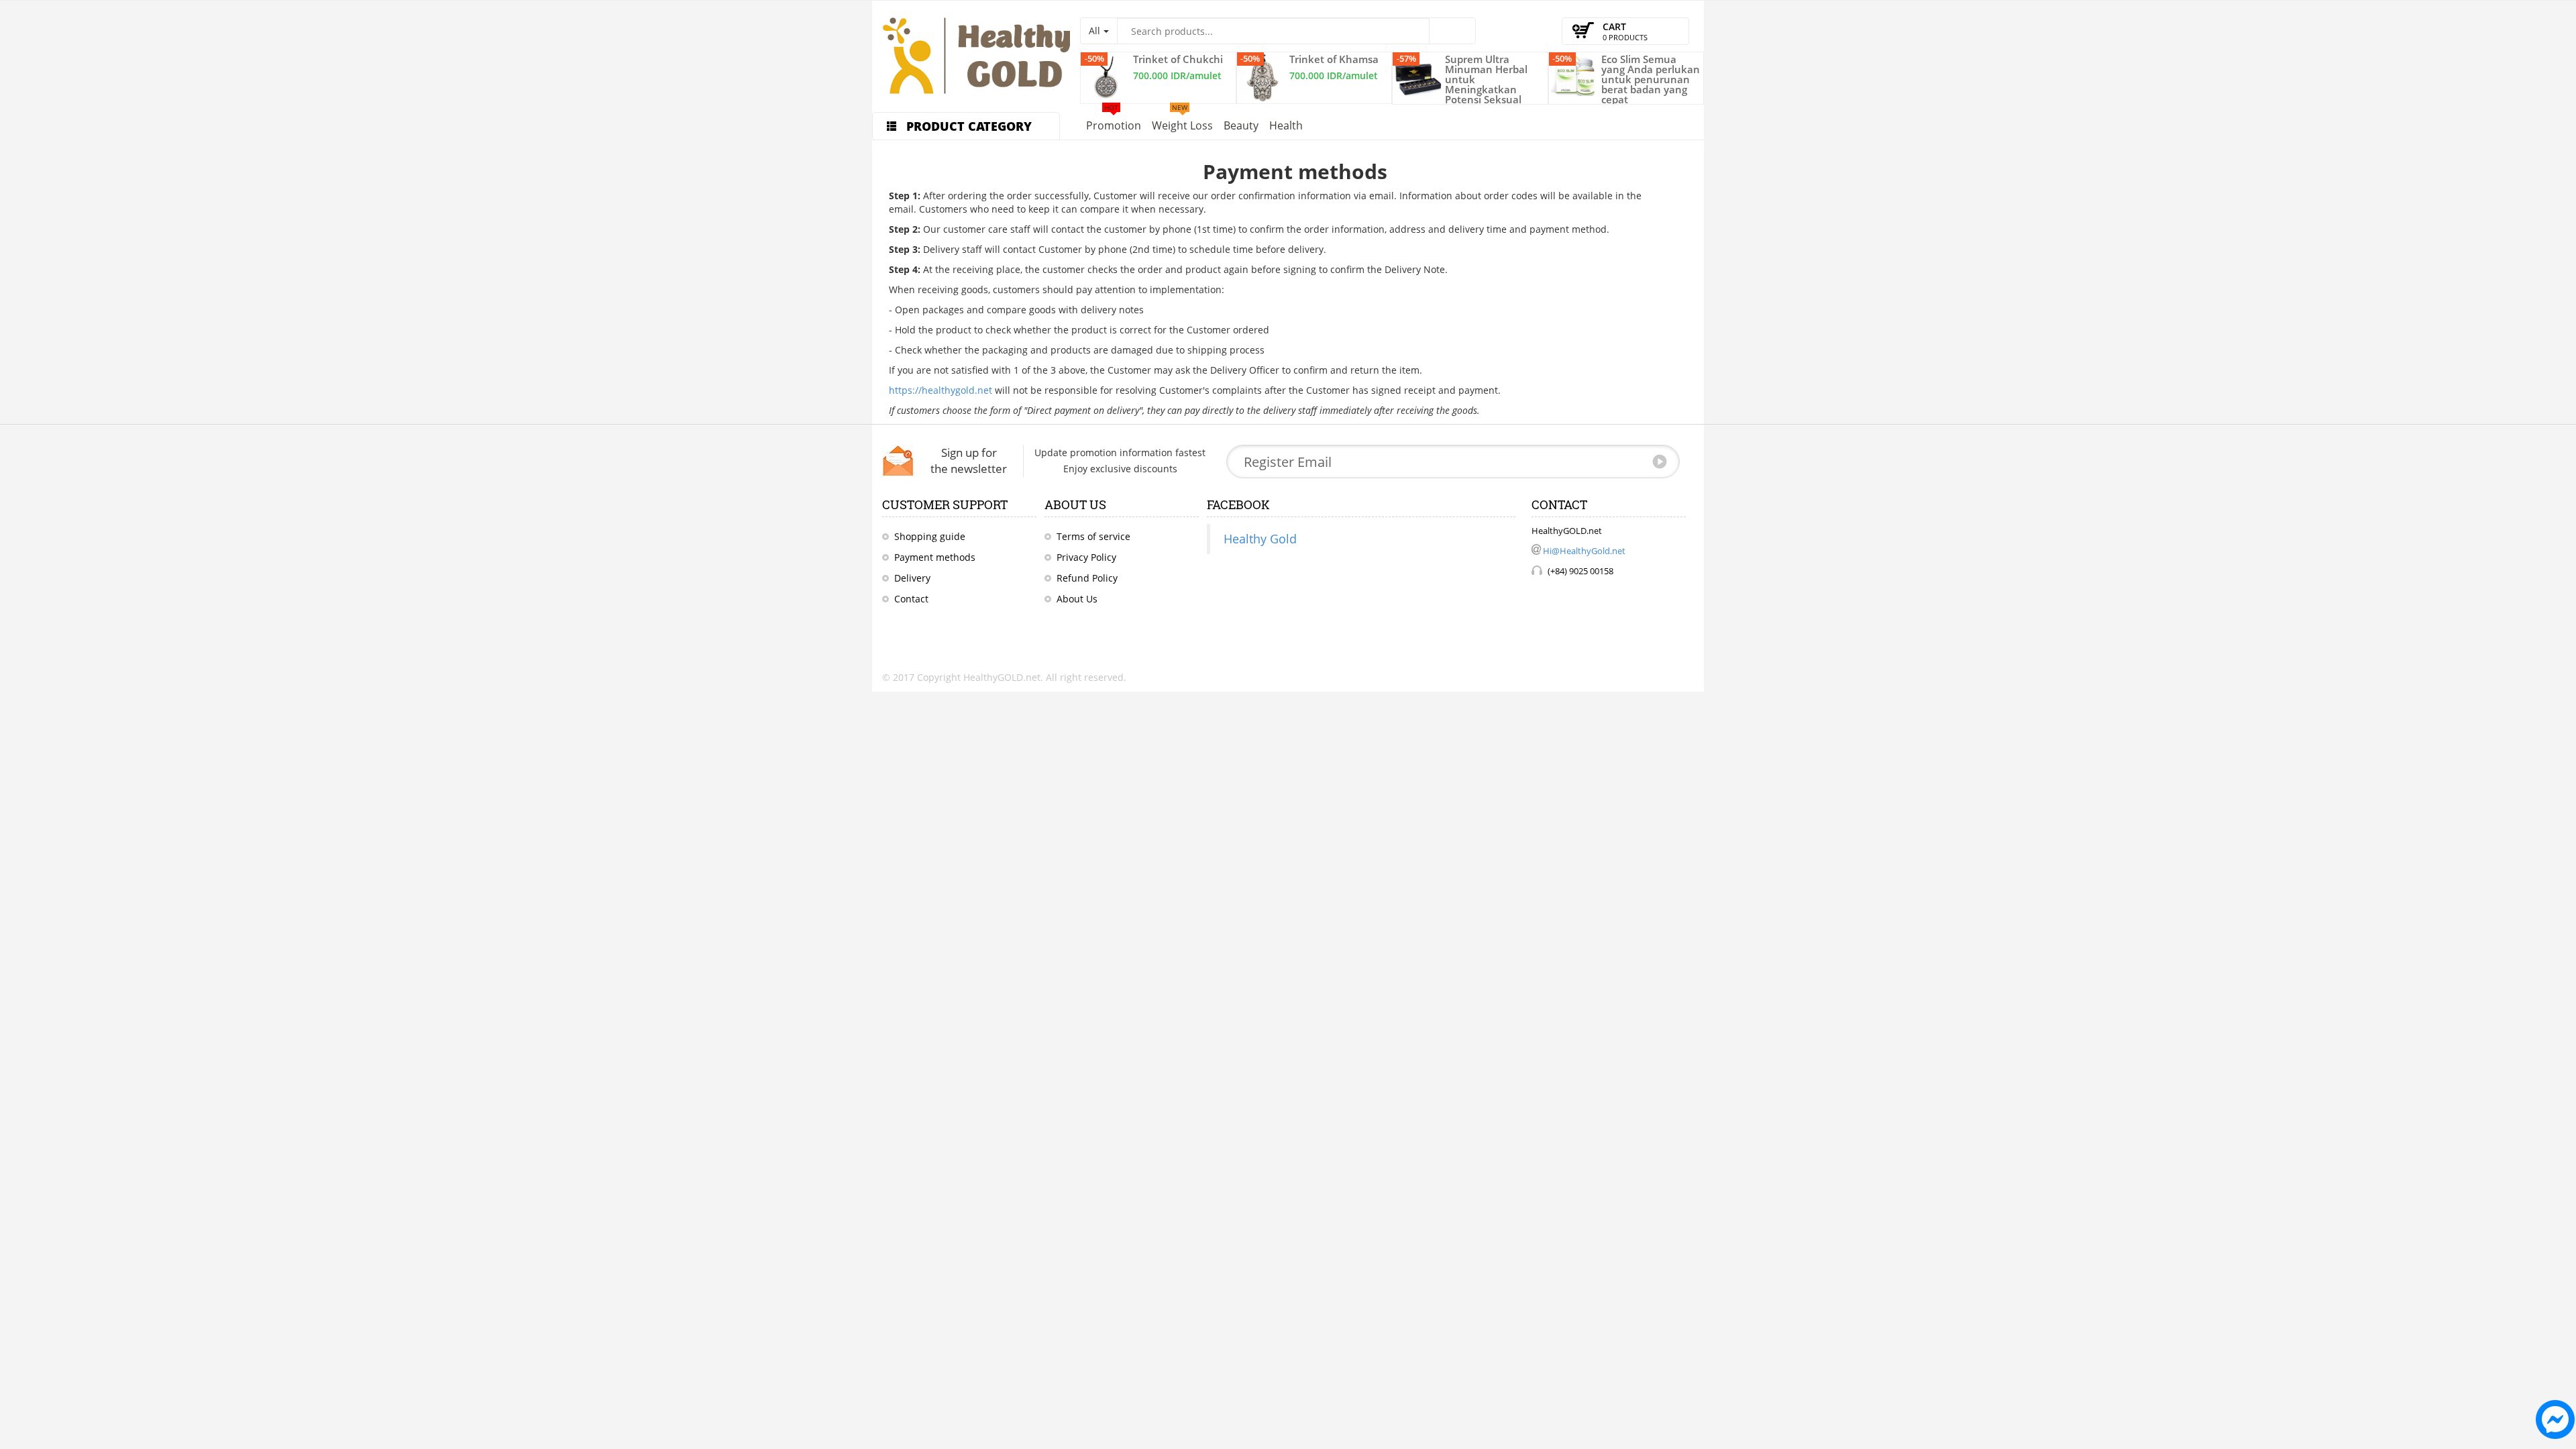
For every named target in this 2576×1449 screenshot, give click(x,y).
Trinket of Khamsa (1334, 59)
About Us (1077, 599)
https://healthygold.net (941, 390)
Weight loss (1182, 123)
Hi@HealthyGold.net (1584, 551)
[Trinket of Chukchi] (1106, 78)
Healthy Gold (1260, 539)
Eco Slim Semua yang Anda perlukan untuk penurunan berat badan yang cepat (1651, 79)
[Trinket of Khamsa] (1263, 78)
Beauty (1241, 125)
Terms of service (1093, 536)
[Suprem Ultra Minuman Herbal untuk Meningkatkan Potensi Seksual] (1418, 77)
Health (1286, 125)
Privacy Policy (1086, 557)
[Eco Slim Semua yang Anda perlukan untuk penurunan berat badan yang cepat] (1574, 75)
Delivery (912, 578)
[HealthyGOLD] (976, 56)
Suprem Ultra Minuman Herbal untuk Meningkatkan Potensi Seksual (1486, 79)
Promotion (1114, 123)
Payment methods (935, 557)
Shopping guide (930, 536)
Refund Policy (1087, 578)
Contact (911, 599)
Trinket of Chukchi (1178, 59)
